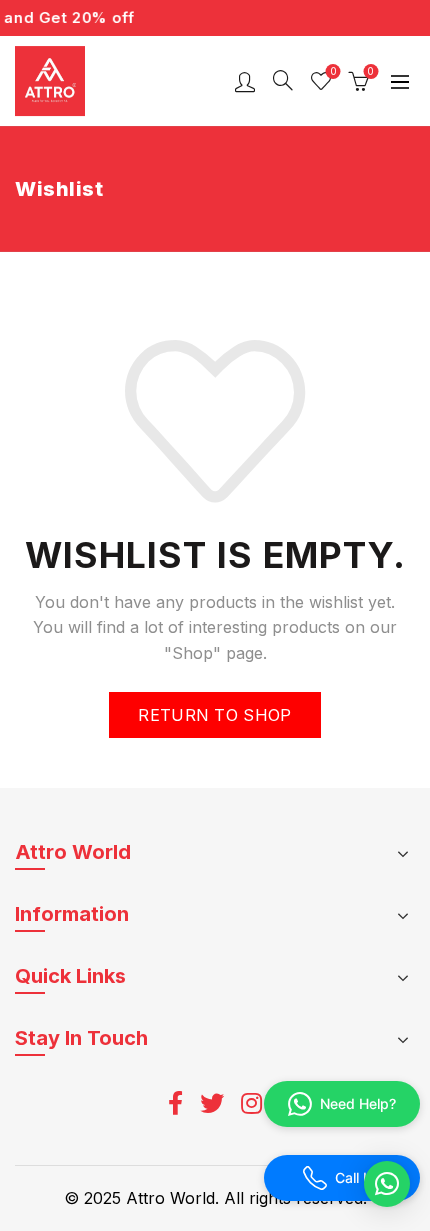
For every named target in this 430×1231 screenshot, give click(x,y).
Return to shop (214, 715)
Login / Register (245, 81)
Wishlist (333, 71)
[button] (387, 1184)
